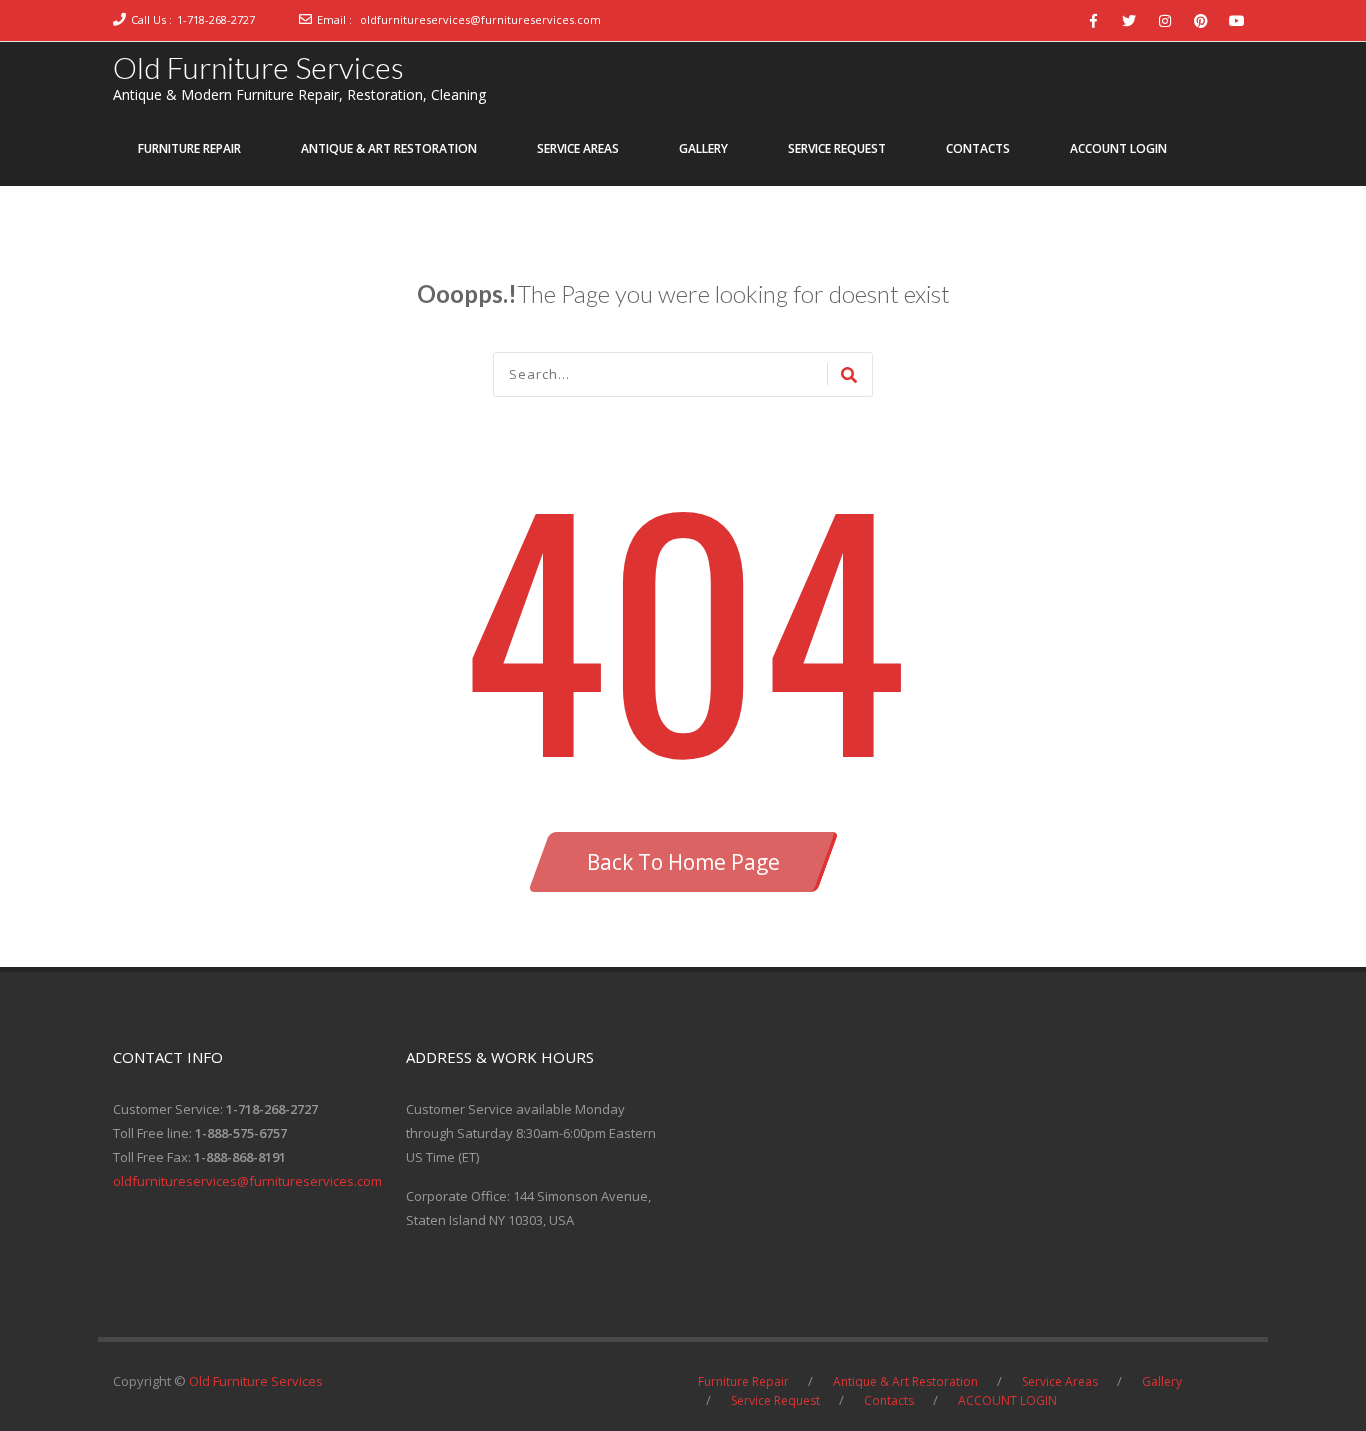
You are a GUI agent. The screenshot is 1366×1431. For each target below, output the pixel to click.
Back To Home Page (683, 862)
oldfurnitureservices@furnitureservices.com (480, 19)
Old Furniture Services (258, 67)
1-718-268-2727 (216, 19)
